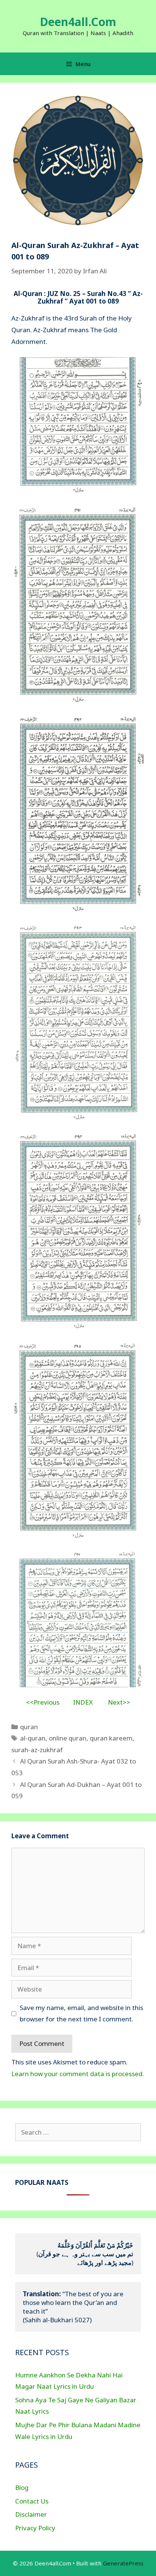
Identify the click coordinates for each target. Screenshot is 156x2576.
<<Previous (43, 1702)
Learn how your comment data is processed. (78, 2074)
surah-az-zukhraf (37, 1750)
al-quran (33, 1738)
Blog (22, 2487)
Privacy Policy (35, 2528)
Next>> (119, 1702)
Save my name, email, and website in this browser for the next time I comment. (81, 2013)
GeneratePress (123, 2563)
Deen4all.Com (78, 22)
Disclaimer (31, 2514)
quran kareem (111, 1738)
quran (29, 1727)
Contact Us (32, 2501)
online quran (68, 1738)
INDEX (83, 1702)
